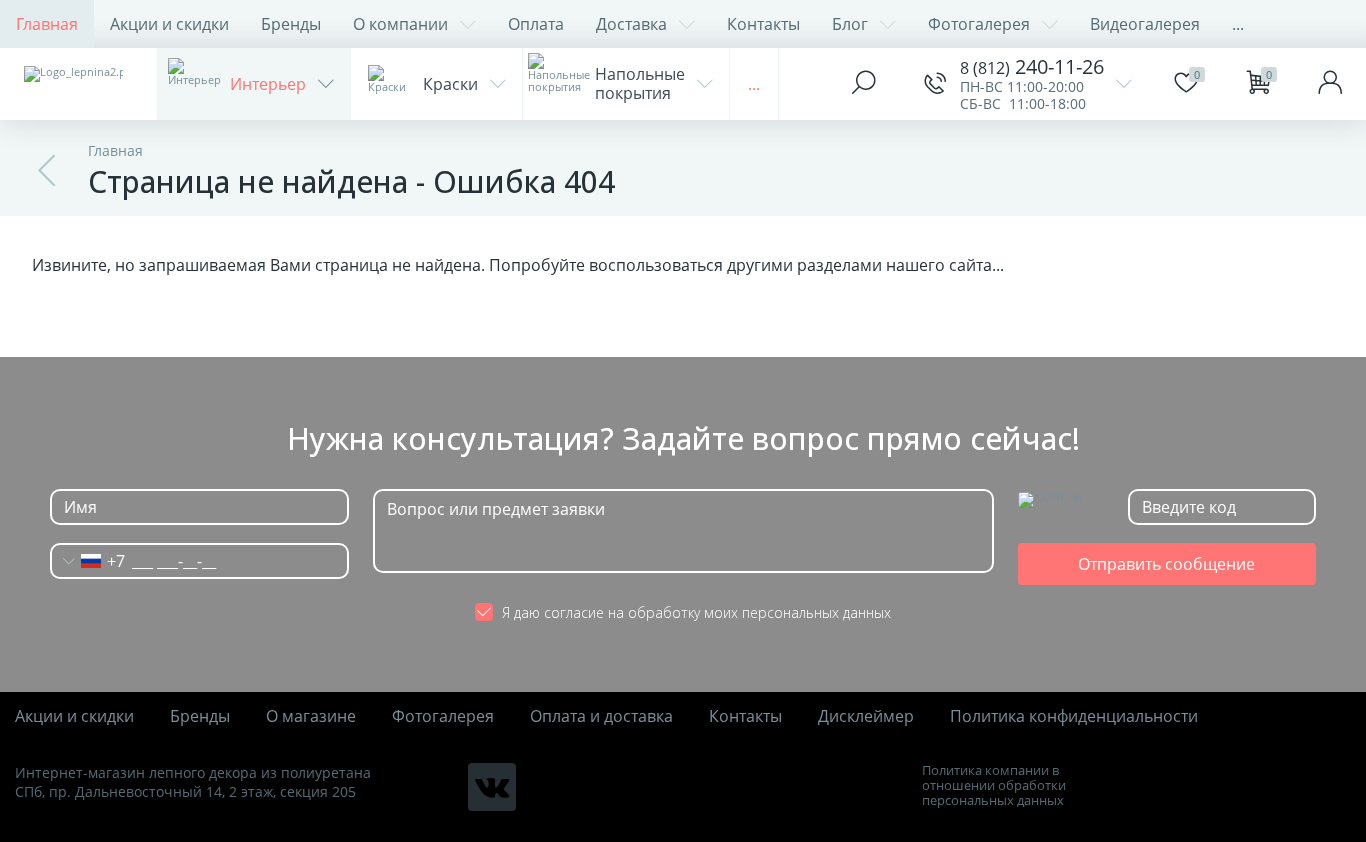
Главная (47, 24)
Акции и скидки (169, 24)
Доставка (631, 24)
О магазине (311, 716)
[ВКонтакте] (492, 787)
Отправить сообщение (1166, 564)
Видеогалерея (1145, 24)
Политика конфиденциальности (1074, 716)
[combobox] (88, 561)
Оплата (536, 24)
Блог (850, 24)
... (1238, 24)
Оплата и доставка (601, 716)
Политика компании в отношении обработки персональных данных (994, 785)
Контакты (763, 24)
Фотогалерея (979, 24)
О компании (400, 24)
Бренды (291, 24)
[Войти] (1330, 84)
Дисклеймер (866, 716)
